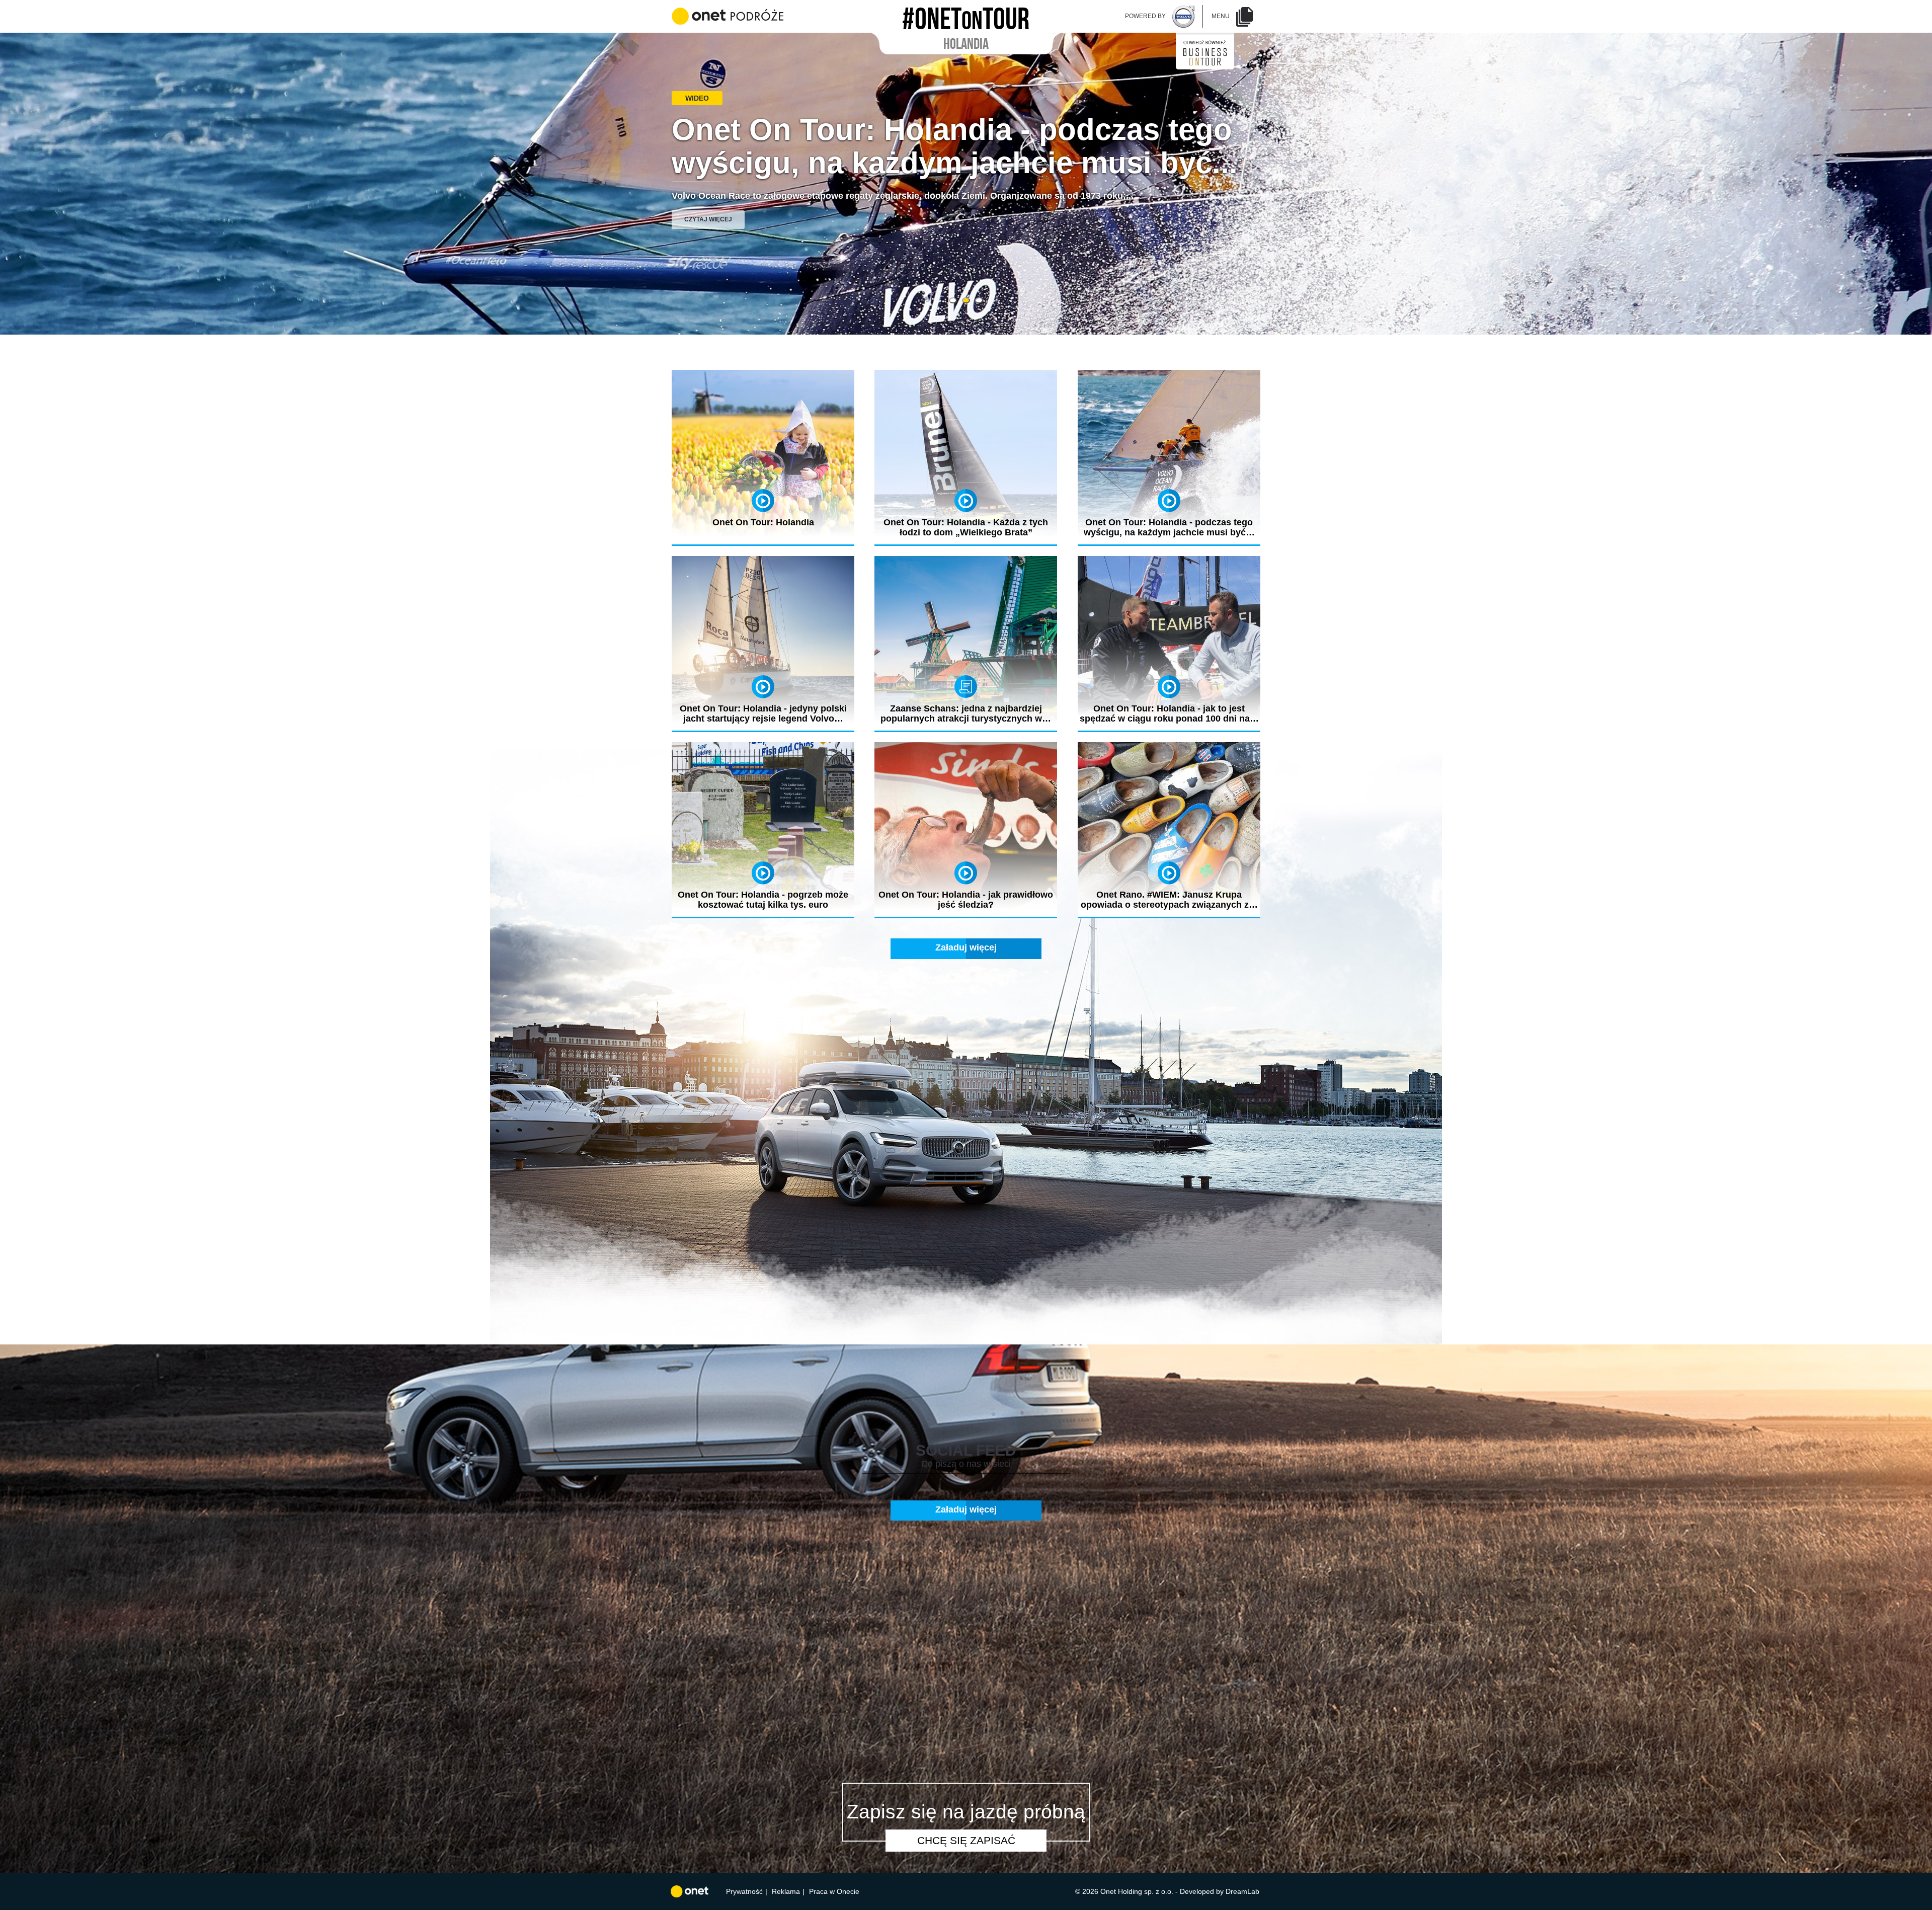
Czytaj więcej (708, 219)
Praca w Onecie (834, 1891)
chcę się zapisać (966, 1840)
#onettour (966, 16)
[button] (953, 300)
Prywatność (744, 1891)
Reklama (786, 1891)
